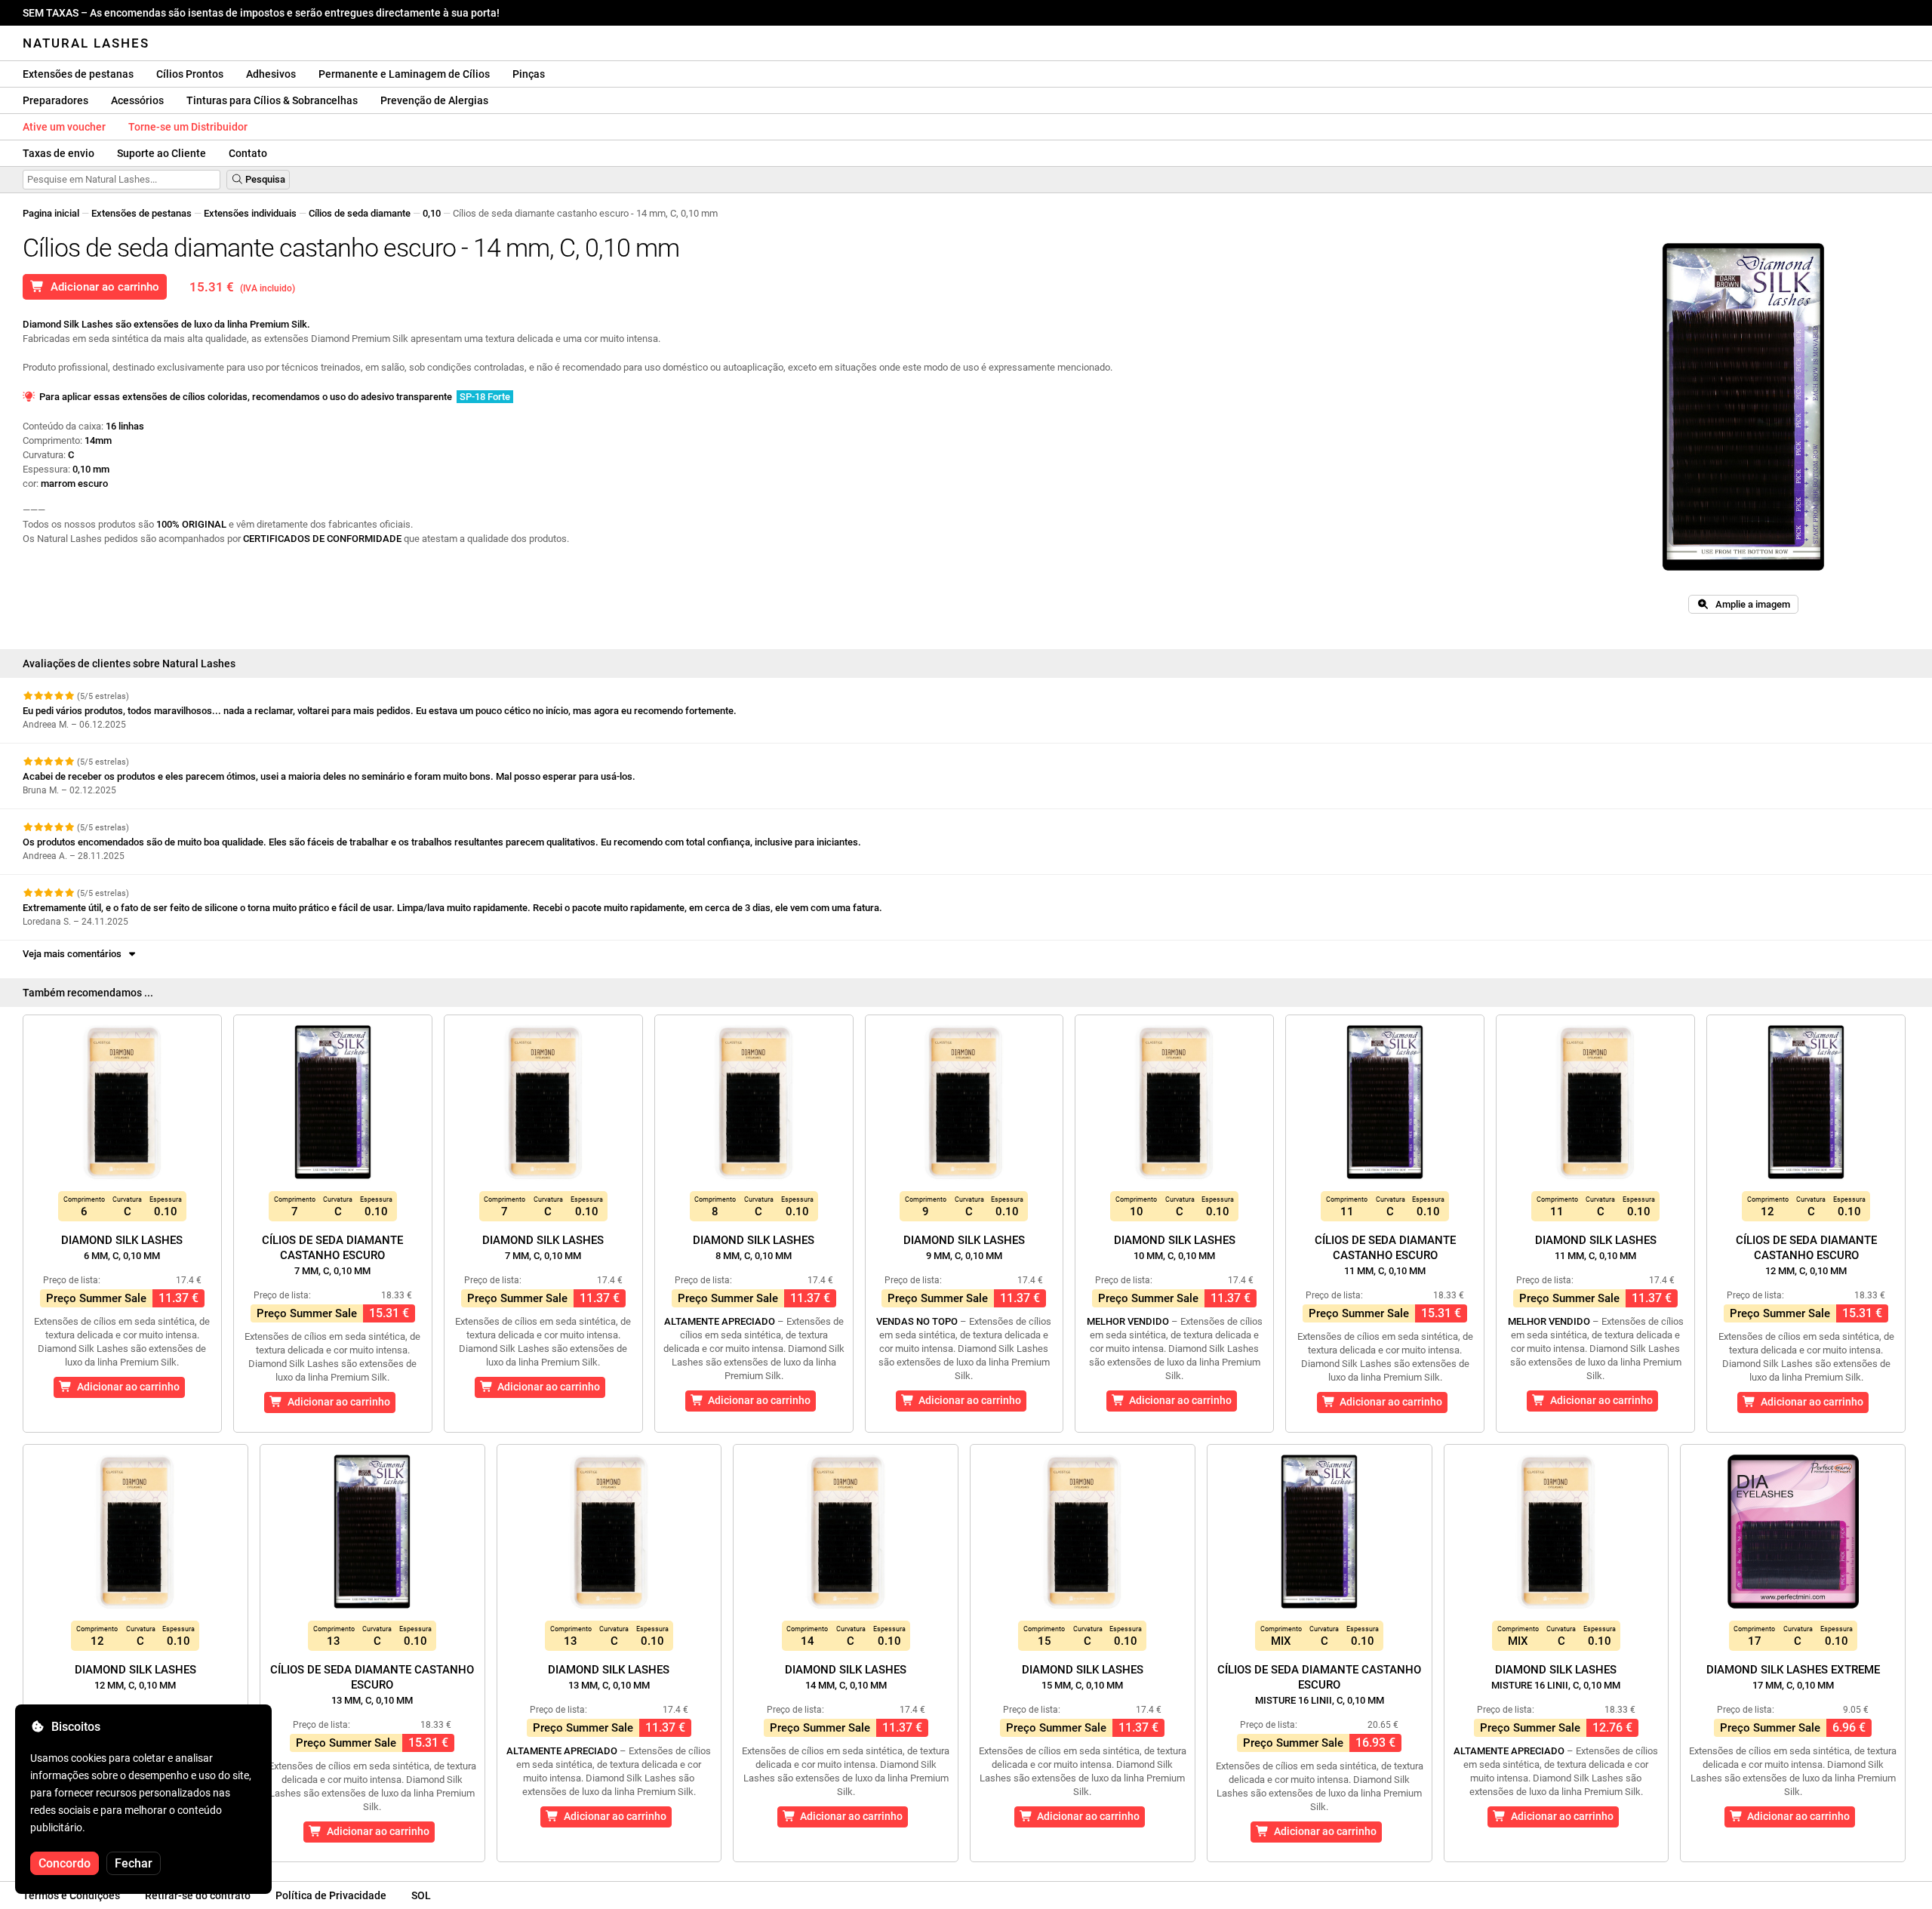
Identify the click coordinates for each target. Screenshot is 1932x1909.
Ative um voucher (64, 127)
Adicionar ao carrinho (102, 287)
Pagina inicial (51, 213)
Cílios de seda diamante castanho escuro (332, 1255)
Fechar (134, 1863)
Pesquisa (264, 179)
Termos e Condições (71, 1895)
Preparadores (55, 100)
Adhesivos (271, 74)
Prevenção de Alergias (434, 100)
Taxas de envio (58, 153)
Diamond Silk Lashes (122, 1247)
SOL (421, 1895)
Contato (248, 153)
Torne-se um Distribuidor (188, 127)
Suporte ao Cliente (162, 153)
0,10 (432, 213)
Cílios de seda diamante (360, 213)
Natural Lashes (86, 43)
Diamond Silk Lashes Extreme (1793, 1677)
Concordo (65, 1863)
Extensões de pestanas (78, 74)
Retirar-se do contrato (198, 1895)
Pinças (529, 74)
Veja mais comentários (74, 954)
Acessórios (137, 100)
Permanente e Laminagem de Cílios (404, 74)
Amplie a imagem (1749, 604)
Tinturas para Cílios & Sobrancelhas (272, 100)
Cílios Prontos (190, 74)
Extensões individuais (250, 213)
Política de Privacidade (331, 1895)
